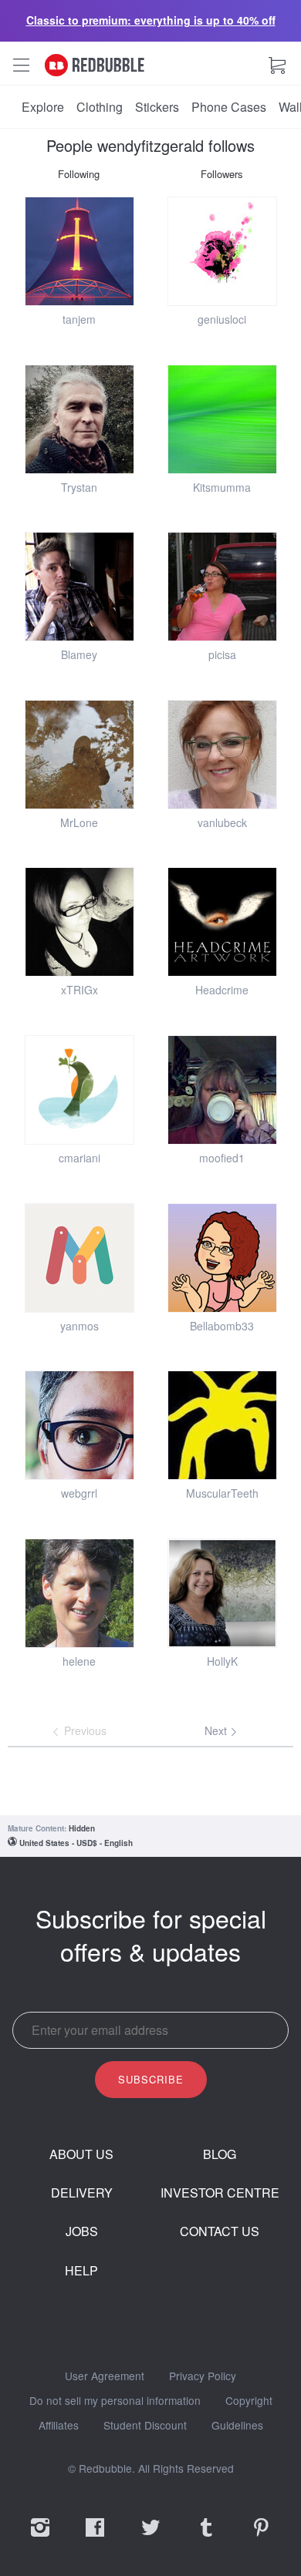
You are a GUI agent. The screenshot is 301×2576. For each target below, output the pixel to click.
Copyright (249, 2401)
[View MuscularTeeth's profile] (222, 1425)
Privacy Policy (203, 2376)
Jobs (82, 2231)
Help (81, 2271)
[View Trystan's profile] (79, 419)
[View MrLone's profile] (79, 755)
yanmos (79, 1326)
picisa (222, 654)
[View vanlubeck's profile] (222, 755)
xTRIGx (79, 990)
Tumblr (206, 2537)
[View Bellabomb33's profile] (222, 1258)
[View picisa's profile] (222, 587)
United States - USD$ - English (76, 1843)
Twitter (150, 2537)
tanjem (79, 319)
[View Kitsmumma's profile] (222, 419)
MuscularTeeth (222, 1493)
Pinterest (261, 2537)
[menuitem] (43, 107)
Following (79, 174)
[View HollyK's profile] (222, 1593)
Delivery (82, 2193)
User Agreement (105, 2376)
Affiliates (59, 2426)
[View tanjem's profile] (79, 251)
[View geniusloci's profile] (222, 251)
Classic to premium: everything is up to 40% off (151, 20)
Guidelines (237, 2426)
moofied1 (222, 1158)
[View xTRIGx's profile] (79, 922)
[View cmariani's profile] (79, 1090)
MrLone (79, 822)
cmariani (79, 1158)
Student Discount (145, 2426)
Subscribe (151, 2079)
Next (217, 1730)
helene (79, 1661)
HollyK (222, 1661)
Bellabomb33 (222, 1326)
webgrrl (79, 1493)
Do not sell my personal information (115, 2401)
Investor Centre (220, 2193)
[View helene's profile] (79, 1593)
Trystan (79, 487)
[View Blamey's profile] (79, 587)
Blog (220, 2154)
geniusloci (222, 319)
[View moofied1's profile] (222, 1090)
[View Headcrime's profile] (222, 922)
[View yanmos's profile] (79, 1258)
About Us (81, 2154)
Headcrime (222, 990)
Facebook (95, 2537)
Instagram (40, 2537)
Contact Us (220, 2231)
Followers (222, 174)
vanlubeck (222, 822)
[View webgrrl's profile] (79, 1425)
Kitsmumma (222, 487)
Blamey (79, 654)
